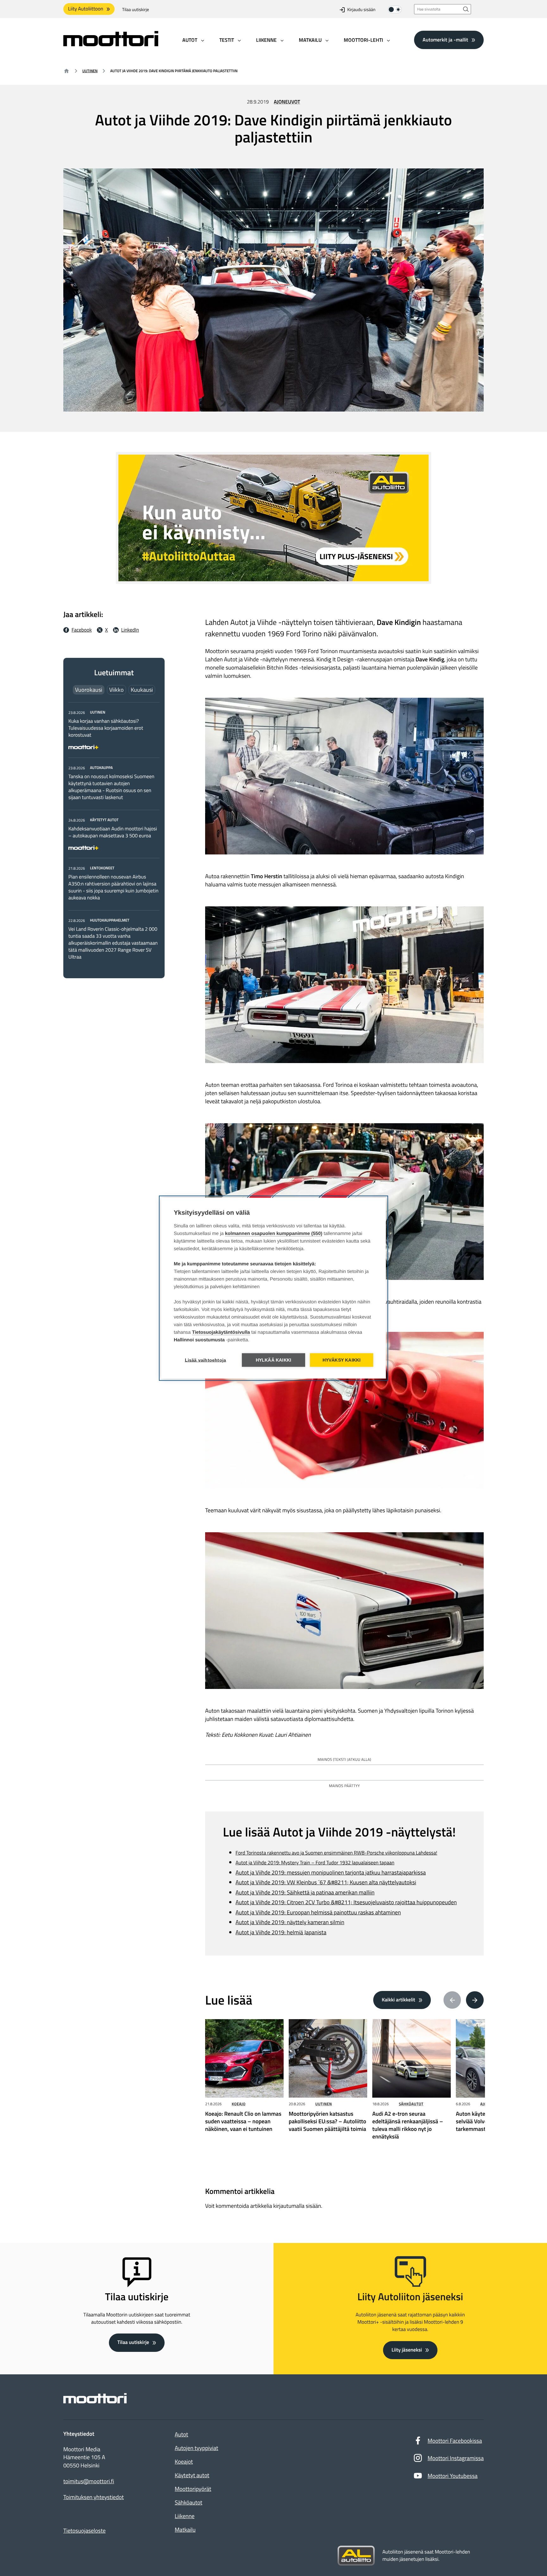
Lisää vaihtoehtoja (206, 1360)
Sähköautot (411, 2104)
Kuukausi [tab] (142, 690)
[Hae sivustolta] (466, 9)
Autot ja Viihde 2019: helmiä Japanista (281, 1932)
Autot (181, 2434)
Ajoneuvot (287, 102)
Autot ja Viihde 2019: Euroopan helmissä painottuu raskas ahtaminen (318, 1912)
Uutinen (90, 71)
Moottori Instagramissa (456, 2458)
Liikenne (185, 2516)
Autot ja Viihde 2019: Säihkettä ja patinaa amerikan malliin (305, 1892)
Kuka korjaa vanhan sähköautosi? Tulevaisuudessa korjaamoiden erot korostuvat (106, 728)
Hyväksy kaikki (342, 1360)
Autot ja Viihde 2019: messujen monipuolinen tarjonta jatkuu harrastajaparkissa (331, 1872)
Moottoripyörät (193, 2489)
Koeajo (239, 2104)
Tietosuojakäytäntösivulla (221, 1332)
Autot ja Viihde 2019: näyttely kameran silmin (290, 1922)
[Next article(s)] (475, 2000)
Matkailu (185, 2530)
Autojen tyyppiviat (196, 2448)
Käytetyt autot (192, 2475)
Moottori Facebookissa (455, 2441)
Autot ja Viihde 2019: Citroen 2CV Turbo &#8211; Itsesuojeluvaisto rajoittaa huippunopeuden (346, 1902)
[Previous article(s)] (452, 2000)
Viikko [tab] (116, 690)
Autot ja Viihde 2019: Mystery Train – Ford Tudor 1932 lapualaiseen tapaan (315, 1863)
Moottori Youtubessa (453, 2476)
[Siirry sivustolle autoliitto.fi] (356, 2556)
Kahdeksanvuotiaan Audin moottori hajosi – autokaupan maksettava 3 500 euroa (113, 832)
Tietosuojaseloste (85, 2531)
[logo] (111, 44)
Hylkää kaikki (274, 1360)
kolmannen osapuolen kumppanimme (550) (274, 1233)
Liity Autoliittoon (86, 9)
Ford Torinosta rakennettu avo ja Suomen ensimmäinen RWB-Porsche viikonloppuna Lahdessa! (336, 1853)
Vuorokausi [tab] (89, 690)
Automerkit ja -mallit (445, 40)
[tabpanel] (114, 835)
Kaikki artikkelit (399, 2000)
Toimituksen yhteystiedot (94, 2497)
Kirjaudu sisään (361, 10)
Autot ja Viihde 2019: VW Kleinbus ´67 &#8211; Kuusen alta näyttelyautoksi (326, 1882)
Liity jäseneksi (407, 2350)
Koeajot (184, 2462)
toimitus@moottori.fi (89, 2481)
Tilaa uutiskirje (136, 10)
